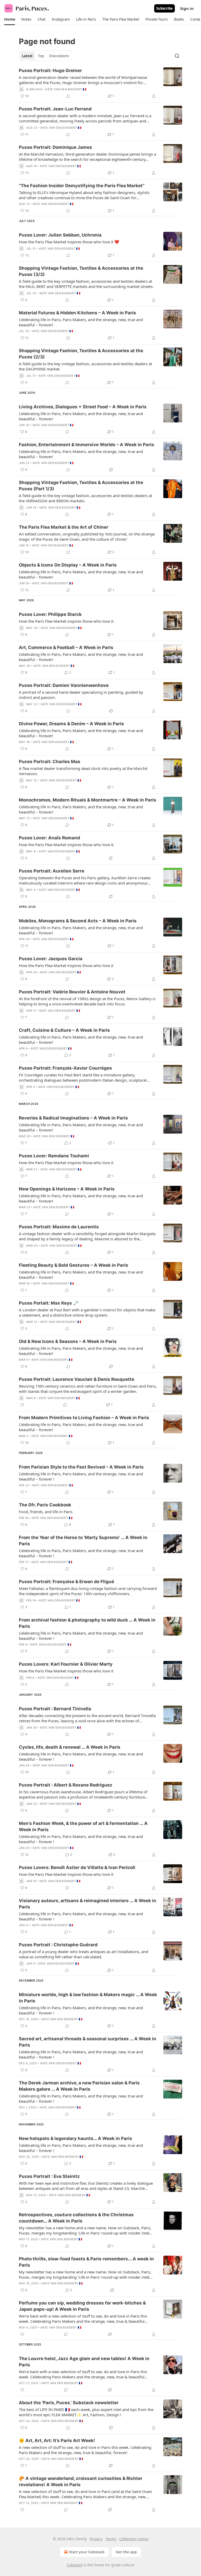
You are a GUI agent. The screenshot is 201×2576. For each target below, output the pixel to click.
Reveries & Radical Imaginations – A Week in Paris (73, 1118)
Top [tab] (41, 56)
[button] (10, 19)
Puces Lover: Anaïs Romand (49, 838)
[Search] (177, 56)
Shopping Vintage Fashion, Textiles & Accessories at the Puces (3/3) (81, 271)
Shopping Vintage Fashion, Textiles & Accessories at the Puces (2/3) (81, 354)
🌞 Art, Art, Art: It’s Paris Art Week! (57, 2441)
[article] (100, 83)
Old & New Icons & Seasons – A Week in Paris (68, 1341)
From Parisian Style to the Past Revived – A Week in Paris (81, 1467)
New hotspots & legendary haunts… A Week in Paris (76, 2138)
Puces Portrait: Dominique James (55, 147)
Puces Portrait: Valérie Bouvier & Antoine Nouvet (72, 992)
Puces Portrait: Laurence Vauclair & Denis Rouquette (77, 1379)
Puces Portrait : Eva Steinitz (49, 2176)
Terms (111, 2539)
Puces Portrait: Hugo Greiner (50, 70)
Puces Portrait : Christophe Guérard (58, 1945)
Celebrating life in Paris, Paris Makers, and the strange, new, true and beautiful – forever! (81, 322)
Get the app (126, 2552)
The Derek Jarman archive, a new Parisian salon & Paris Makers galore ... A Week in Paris (79, 2086)
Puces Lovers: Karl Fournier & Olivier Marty (66, 1664)
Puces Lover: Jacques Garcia (51, 959)
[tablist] (45, 56)
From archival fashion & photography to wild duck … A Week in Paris (87, 1623)
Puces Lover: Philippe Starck (50, 614)
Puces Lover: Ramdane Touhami (54, 1156)
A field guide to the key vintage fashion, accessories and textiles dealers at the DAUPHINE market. (85, 366)
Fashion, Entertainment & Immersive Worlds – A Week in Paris (86, 445)
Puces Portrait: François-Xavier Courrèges (65, 1068)
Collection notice (134, 2539)
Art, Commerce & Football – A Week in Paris (66, 647)
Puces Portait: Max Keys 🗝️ (49, 1303)
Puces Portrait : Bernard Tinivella (55, 1709)
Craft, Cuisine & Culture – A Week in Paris (64, 1030)
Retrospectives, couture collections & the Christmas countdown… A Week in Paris (76, 2218)
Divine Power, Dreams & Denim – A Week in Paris (71, 724)
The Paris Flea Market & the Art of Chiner (64, 527)
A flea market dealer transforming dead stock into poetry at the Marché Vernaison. (83, 771)
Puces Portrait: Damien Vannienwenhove (64, 685)
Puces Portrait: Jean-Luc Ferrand (55, 109)
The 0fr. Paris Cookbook (45, 1505)
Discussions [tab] (59, 56)
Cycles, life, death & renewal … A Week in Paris (70, 1747)
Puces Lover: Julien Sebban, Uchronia (60, 235)
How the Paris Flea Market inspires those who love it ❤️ (69, 242)
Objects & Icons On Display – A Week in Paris (68, 565)
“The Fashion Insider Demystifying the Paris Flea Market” (82, 186)
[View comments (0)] (68, 96)
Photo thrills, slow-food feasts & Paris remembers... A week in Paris (86, 2262)
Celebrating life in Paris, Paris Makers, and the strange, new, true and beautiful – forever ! (81, 1476)
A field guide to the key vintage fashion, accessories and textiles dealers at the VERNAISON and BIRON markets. (85, 498)
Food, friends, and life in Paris (46, 1512)
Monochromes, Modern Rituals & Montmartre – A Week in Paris (88, 800)
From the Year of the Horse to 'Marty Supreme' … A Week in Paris (83, 1541)
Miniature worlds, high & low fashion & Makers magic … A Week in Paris (88, 1998)
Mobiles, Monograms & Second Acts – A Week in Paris (78, 921)
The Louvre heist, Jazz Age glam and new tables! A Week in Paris (84, 2362)
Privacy (96, 2539)
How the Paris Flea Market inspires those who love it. (67, 621)
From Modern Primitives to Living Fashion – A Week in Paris (84, 1418)
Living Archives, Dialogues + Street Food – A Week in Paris (83, 407)
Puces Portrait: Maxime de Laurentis (59, 1227)
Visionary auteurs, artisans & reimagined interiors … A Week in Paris (88, 1904)
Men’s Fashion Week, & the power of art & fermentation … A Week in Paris (83, 1826)
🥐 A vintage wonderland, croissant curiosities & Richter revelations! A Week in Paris (81, 2481)
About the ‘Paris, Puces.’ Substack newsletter (69, 2403)
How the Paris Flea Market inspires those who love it (66, 965)
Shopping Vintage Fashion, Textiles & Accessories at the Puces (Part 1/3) (81, 486)
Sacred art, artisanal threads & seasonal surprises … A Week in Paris (88, 2042)
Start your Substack (87, 2552)
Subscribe (164, 8)
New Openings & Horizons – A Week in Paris (67, 1189)
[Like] (22, 1405)
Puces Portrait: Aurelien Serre (52, 871)
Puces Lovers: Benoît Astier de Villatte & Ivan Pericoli (77, 1867)
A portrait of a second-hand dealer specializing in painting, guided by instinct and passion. (81, 695)
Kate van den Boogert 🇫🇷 (66, 89)
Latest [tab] (27, 56)
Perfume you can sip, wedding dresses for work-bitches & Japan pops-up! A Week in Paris (82, 2306)
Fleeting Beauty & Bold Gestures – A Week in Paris (74, 1265)
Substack (75, 2565)
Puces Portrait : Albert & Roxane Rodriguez (66, 1785)
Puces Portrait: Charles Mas (50, 762)
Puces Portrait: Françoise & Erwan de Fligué (66, 1582)
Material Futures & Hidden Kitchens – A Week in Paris (77, 313)
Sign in (187, 8)
